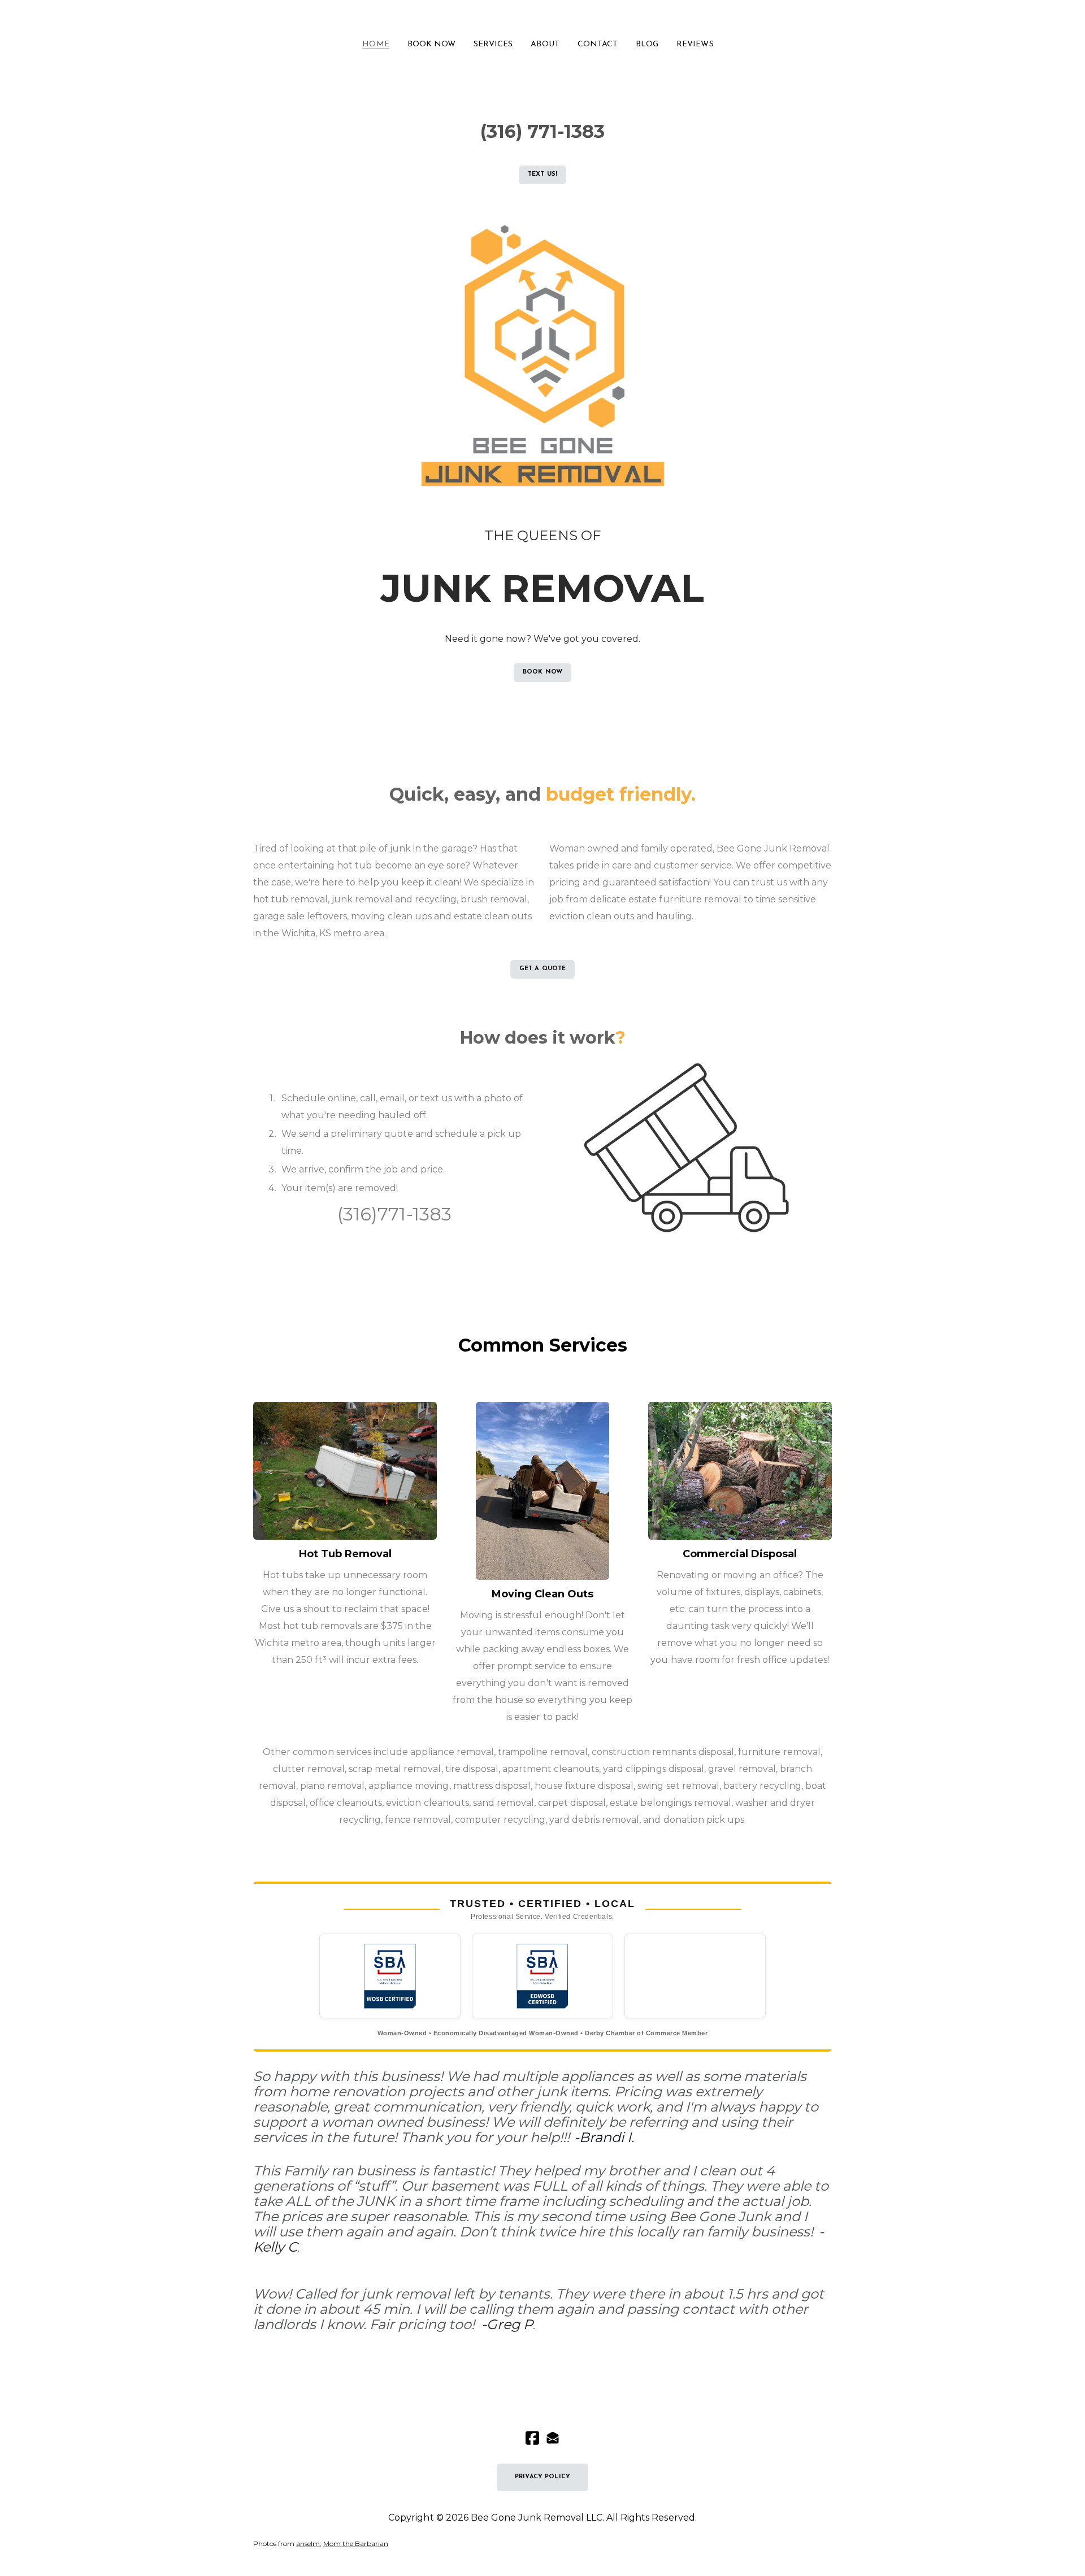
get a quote (543, 969)
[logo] (542, 19)
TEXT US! (542, 174)
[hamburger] (203, 18)
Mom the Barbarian (356, 2544)
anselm (308, 2544)
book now (542, 672)
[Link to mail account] (553, 2438)
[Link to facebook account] (532, 2438)
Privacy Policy (542, 2477)
